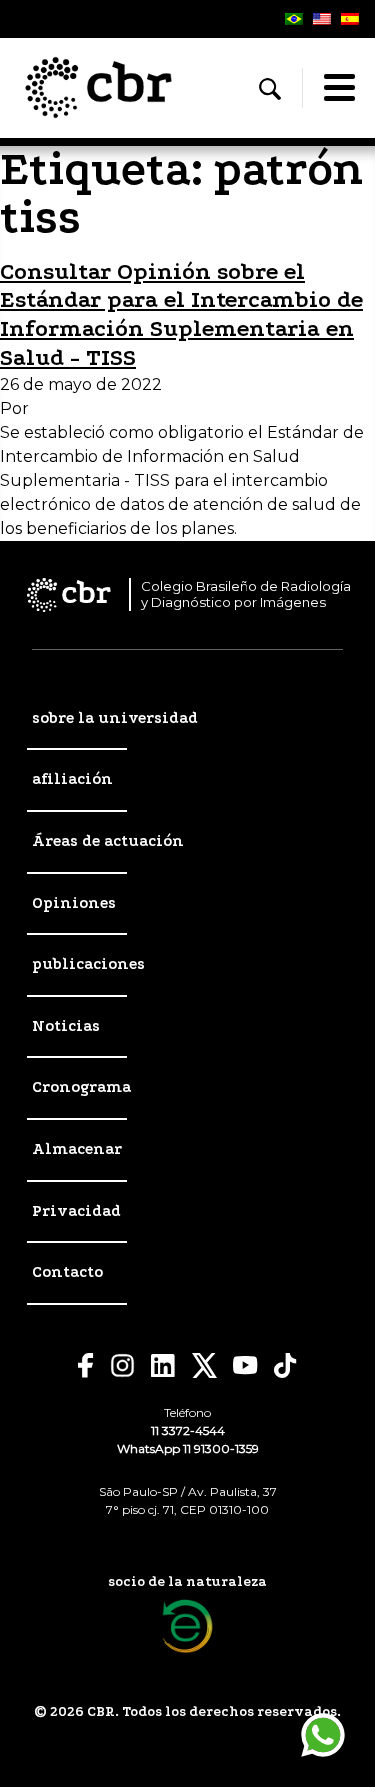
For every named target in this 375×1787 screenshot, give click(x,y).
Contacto (67, 1272)
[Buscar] (270, 89)
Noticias (66, 1026)
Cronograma (81, 1087)
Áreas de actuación (108, 841)
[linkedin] (163, 1366)
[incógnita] (204, 1365)
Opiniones (74, 903)
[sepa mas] (187, 1626)
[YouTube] (245, 1365)
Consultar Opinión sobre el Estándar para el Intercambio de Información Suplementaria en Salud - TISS (181, 314)
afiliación (72, 779)
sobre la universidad (115, 718)
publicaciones (88, 964)
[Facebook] (86, 1365)
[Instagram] (122, 1365)
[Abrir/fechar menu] (339, 88)
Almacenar (77, 1149)
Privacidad (76, 1211)
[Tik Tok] (286, 1365)
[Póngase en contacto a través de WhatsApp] (323, 1735)
